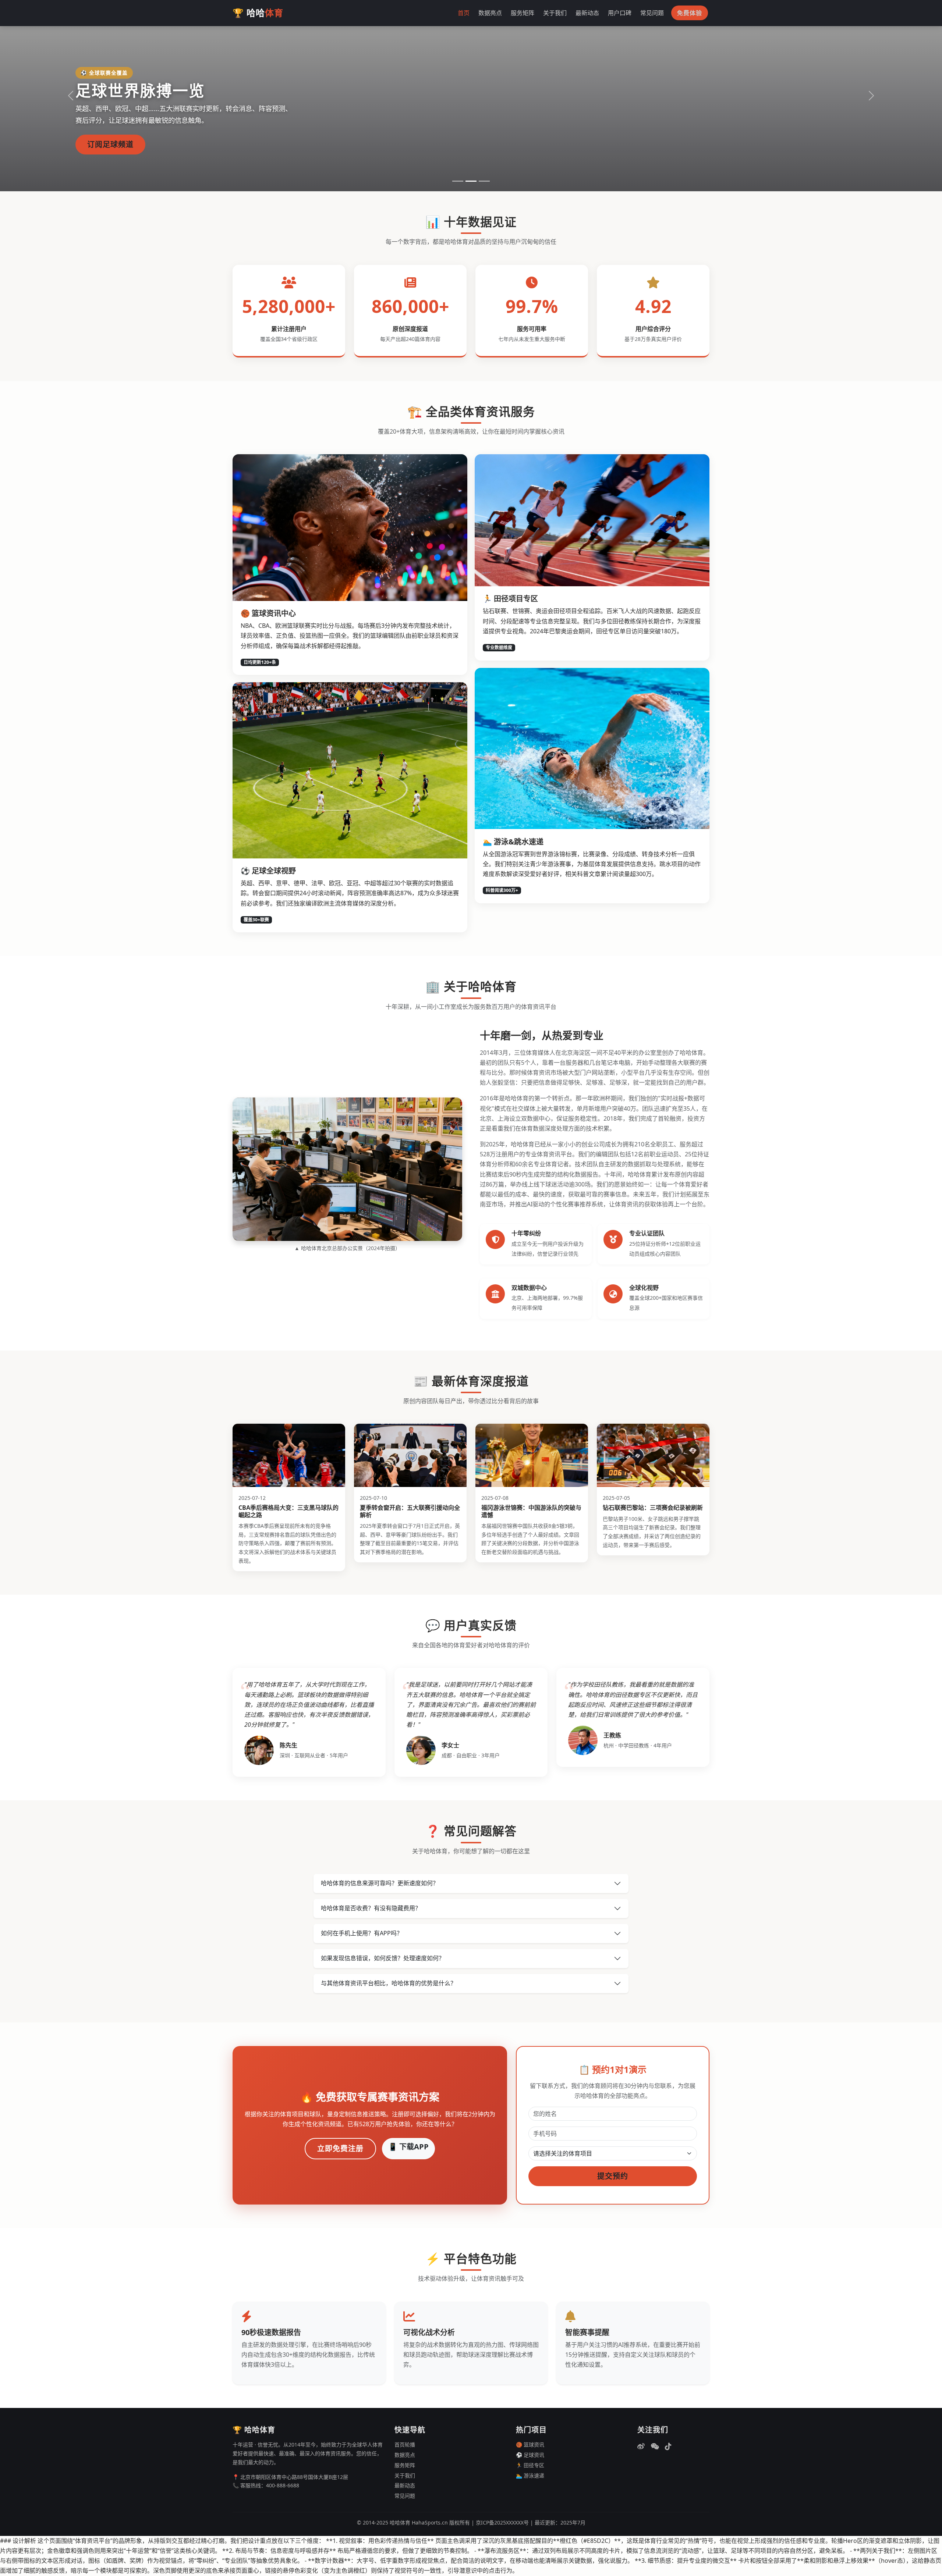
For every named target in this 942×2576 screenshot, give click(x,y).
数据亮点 (490, 13)
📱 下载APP (408, 2147)
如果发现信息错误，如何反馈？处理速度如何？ (383, 1958)
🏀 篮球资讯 (530, 2445)
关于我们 (555, 13)
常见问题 (652, 13)
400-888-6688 (283, 2485)
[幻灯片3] (484, 181)
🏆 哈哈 (258, 13)
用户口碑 (620, 13)
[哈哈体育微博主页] (641, 2447)
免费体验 (690, 13)
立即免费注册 (340, 2148)
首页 (464, 13)
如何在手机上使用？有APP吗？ (362, 1933)
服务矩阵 (523, 13)
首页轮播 (405, 2445)
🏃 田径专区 (530, 2465)
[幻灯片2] (471, 181)
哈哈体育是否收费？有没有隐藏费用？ (371, 1908)
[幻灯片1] (458, 181)
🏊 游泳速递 (530, 2475)
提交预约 (613, 2176)
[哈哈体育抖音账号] (668, 2447)
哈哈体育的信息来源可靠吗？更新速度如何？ (380, 1883)
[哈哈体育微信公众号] (655, 2447)
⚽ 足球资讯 (530, 2455)
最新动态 (587, 13)
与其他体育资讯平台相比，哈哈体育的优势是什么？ (389, 1983)
